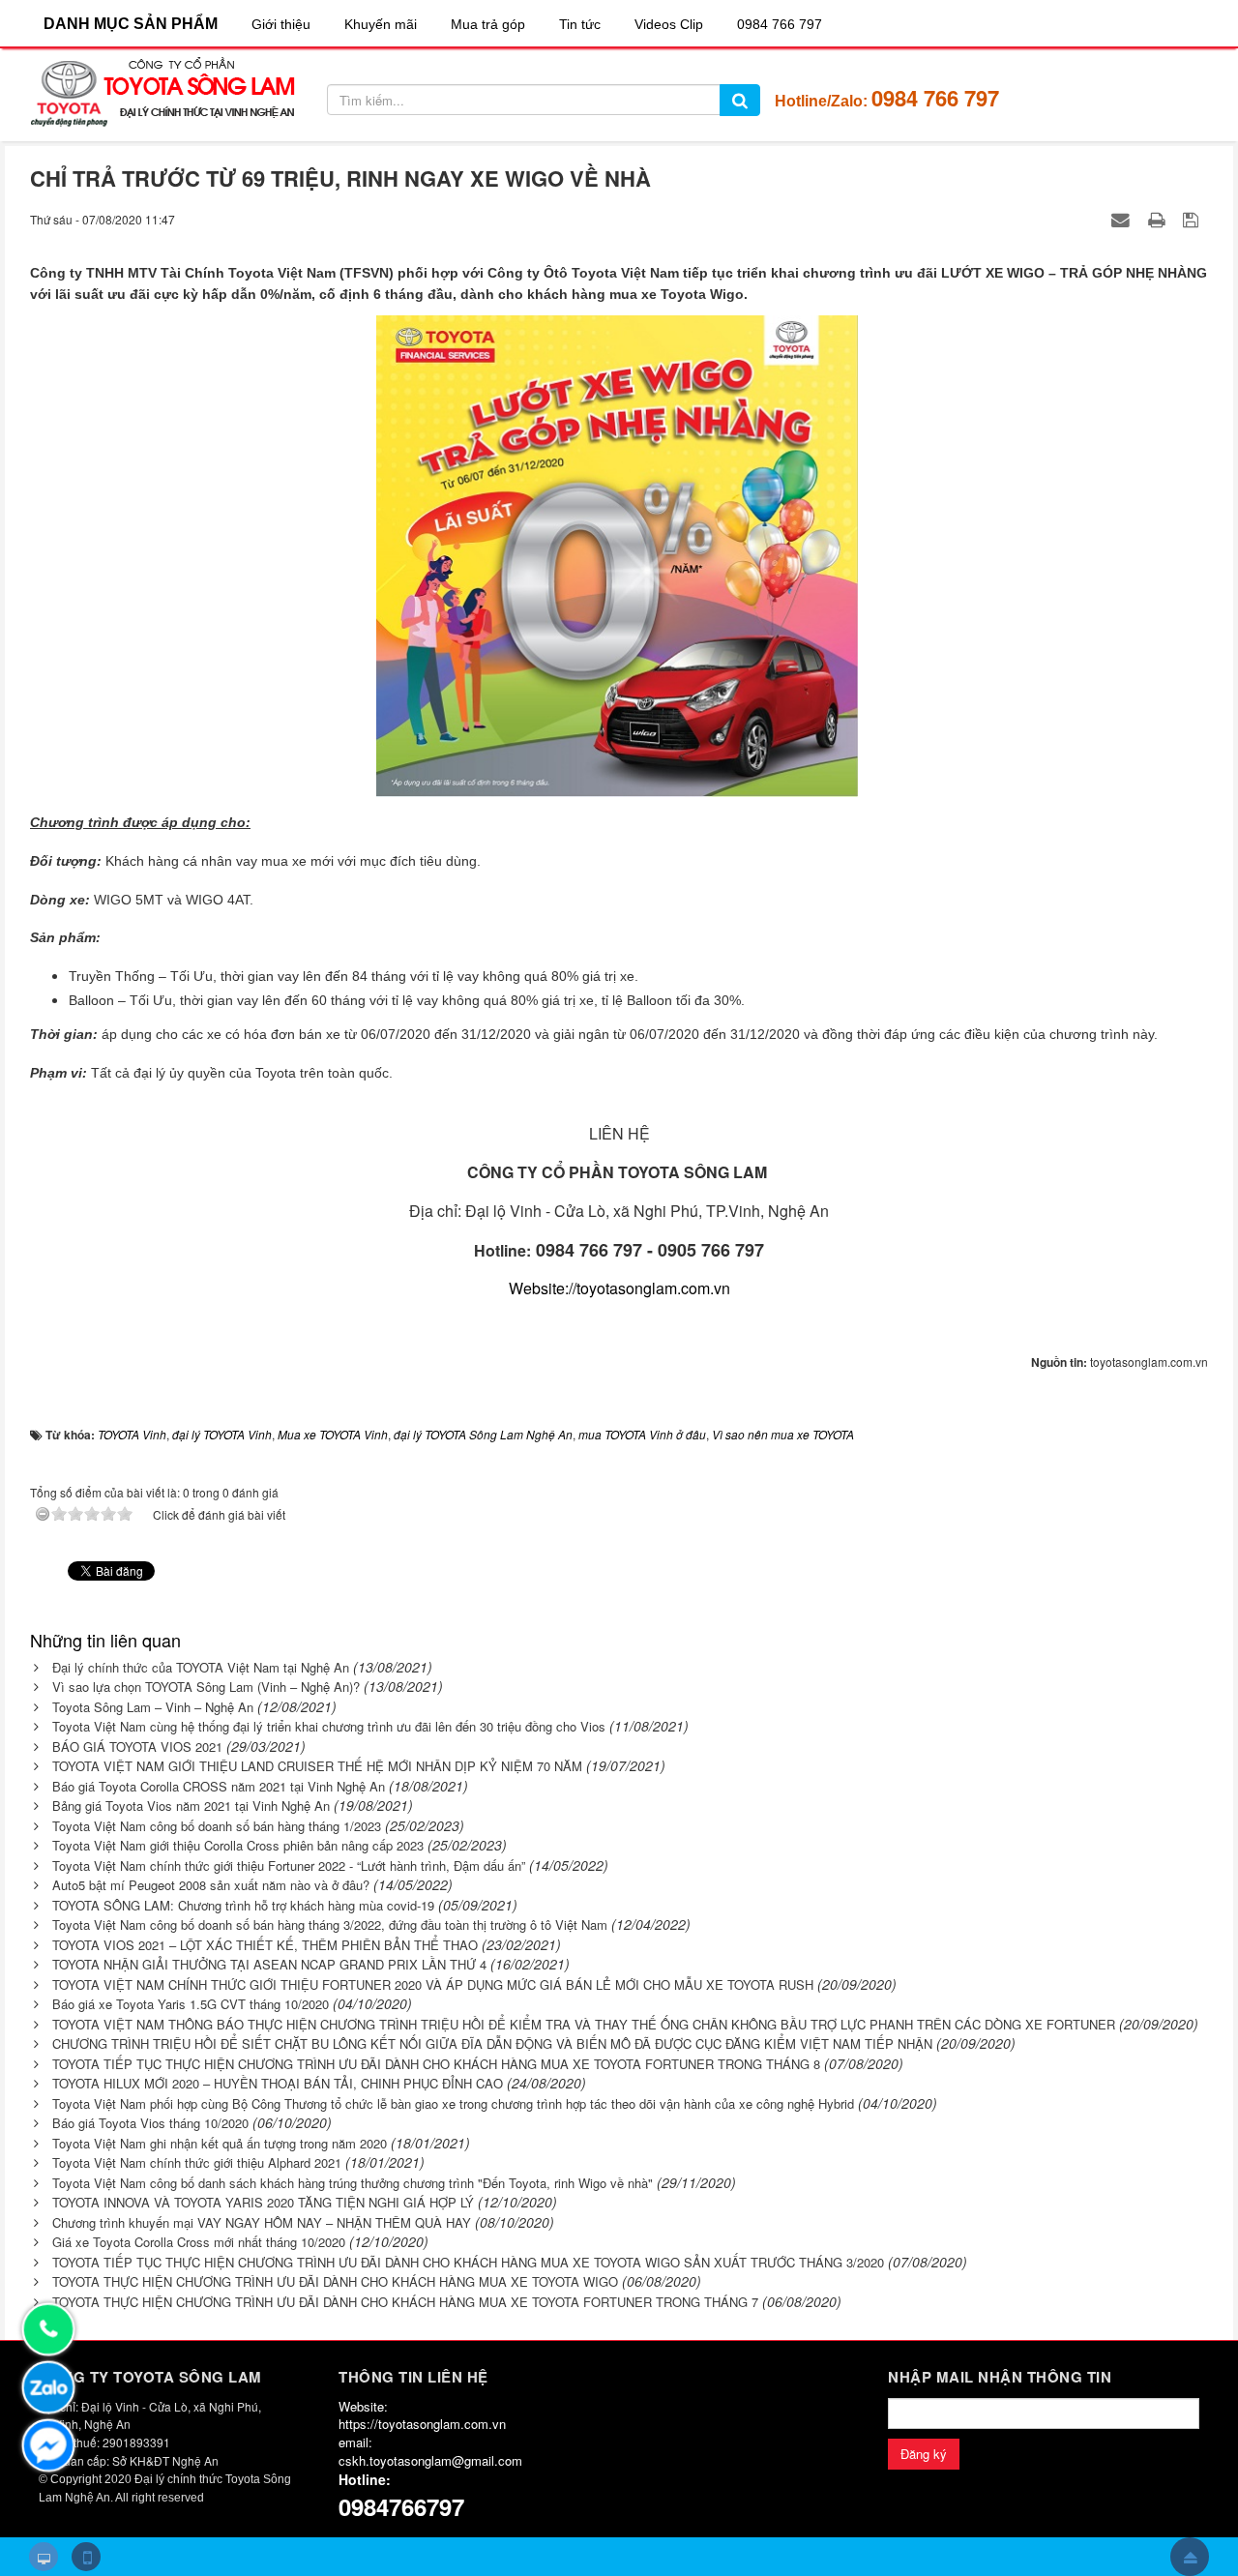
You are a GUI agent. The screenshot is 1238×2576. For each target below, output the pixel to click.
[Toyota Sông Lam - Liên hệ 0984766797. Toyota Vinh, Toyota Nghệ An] (162, 93)
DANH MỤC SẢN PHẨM (131, 24)
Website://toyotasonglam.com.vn (619, 1288)
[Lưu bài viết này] (1193, 219)
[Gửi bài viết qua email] (1123, 219)
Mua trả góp (488, 24)
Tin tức (580, 24)
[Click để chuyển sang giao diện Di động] (86, 2557)
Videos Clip (669, 24)
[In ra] (1159, 219)
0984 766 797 (780, 24)
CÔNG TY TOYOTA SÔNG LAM (150, 2377)
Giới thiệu (281, 24)
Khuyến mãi (381, 24)
